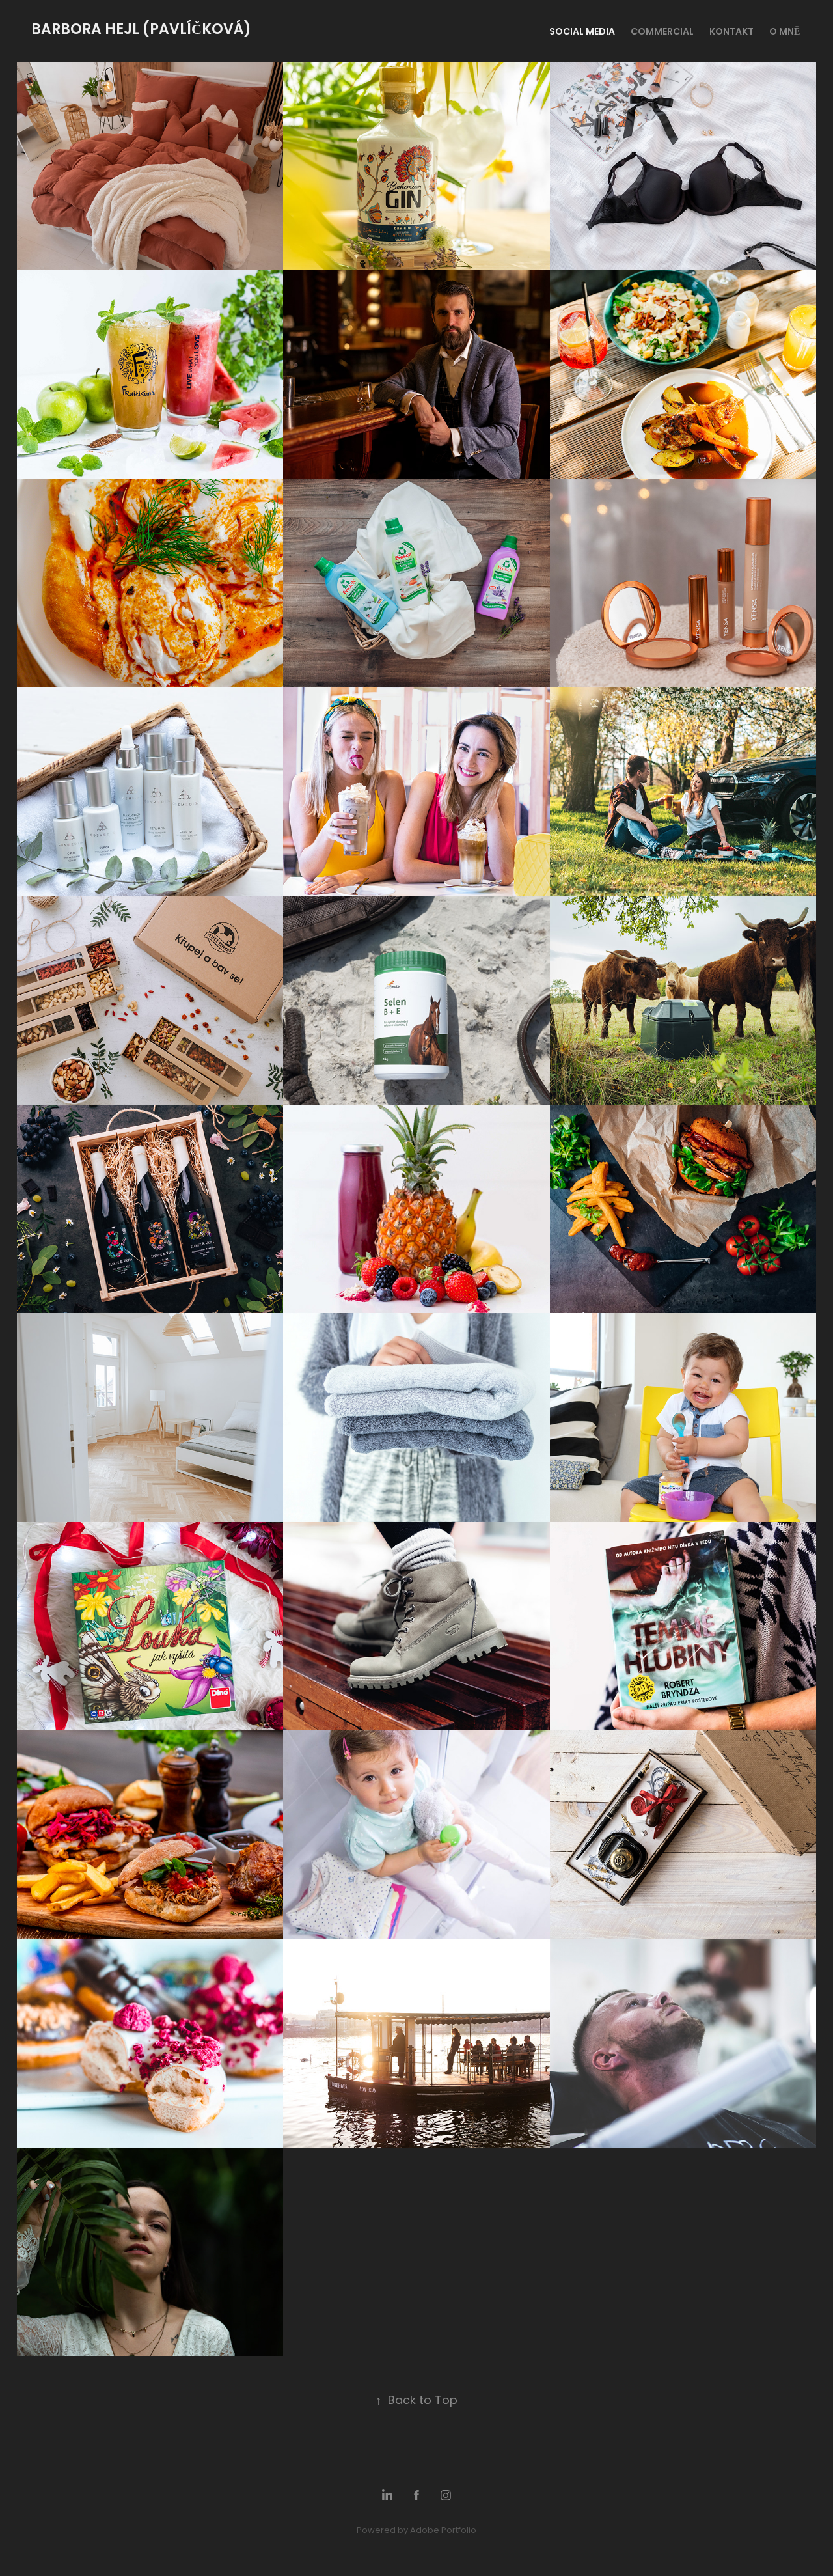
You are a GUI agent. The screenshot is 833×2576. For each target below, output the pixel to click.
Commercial (662, 32)
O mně (785, 32)
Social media (582, 32)
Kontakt (731, 32)
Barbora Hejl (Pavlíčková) (143, 30)
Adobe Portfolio (443, 2531)
